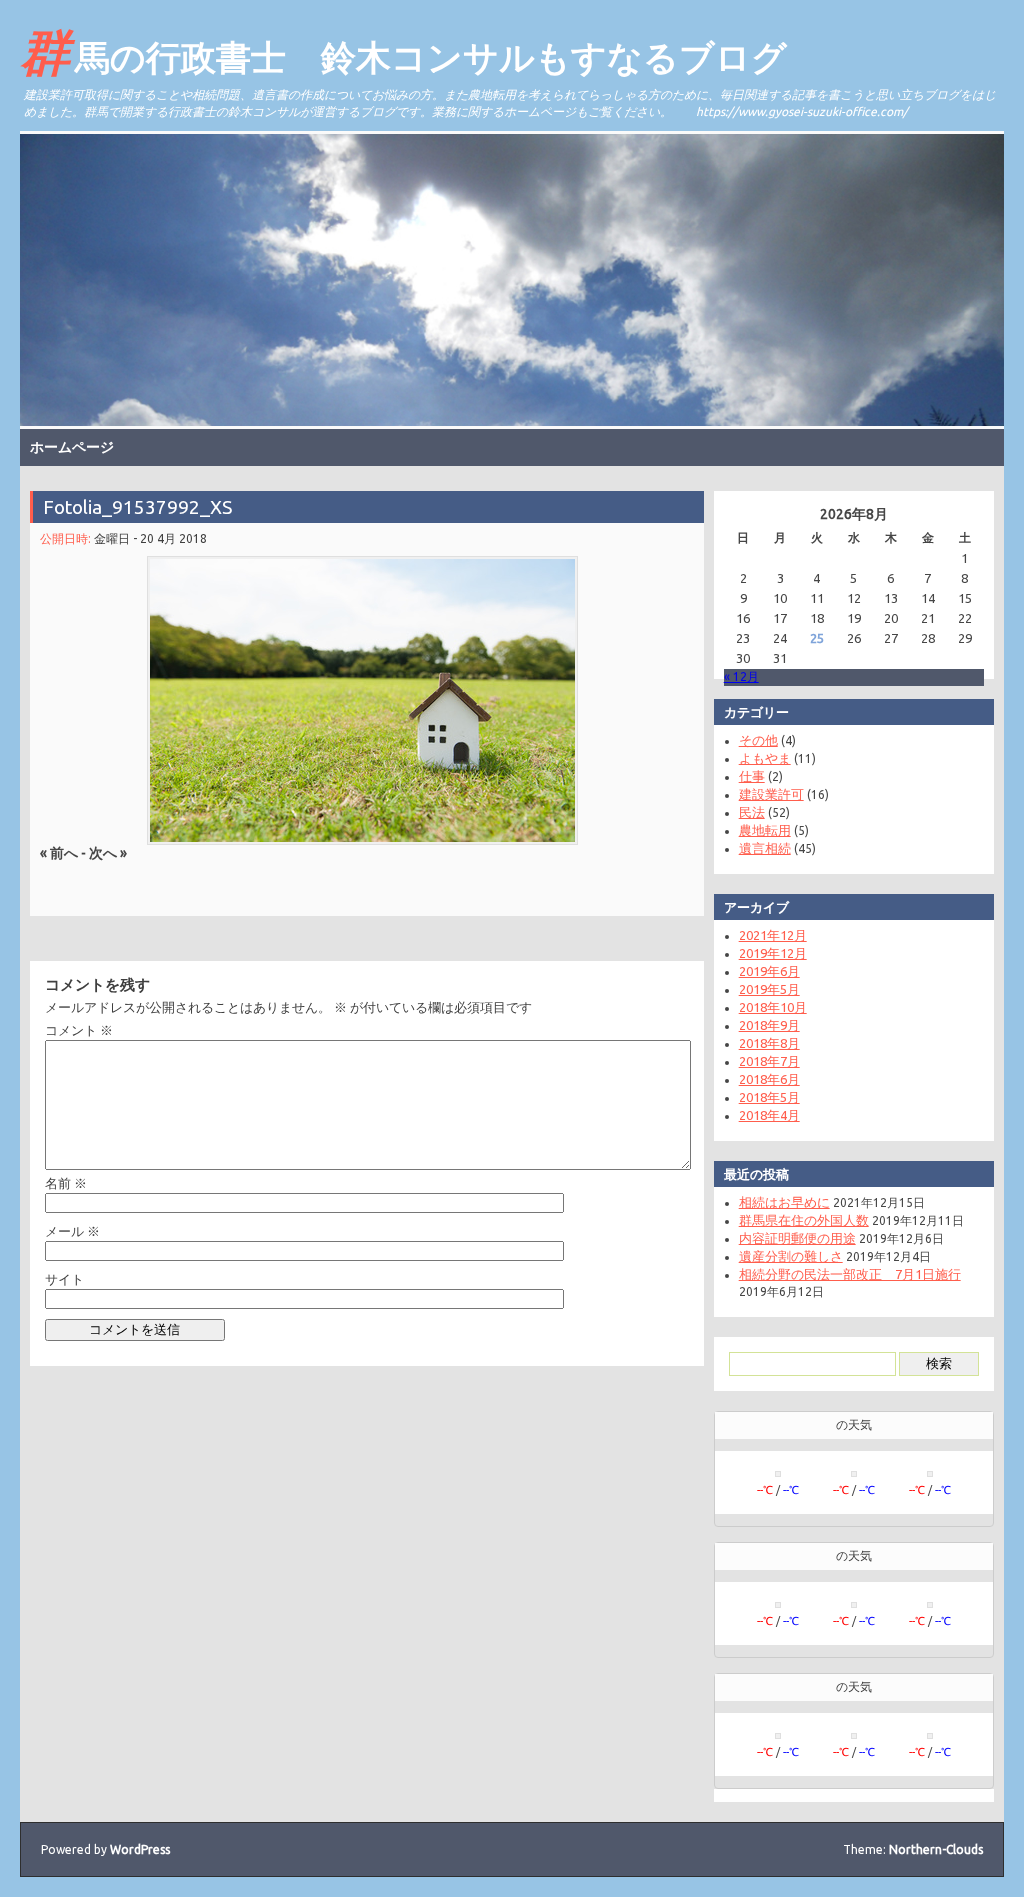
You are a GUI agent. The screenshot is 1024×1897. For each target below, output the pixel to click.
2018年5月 (769, 1097)
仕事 (752, 776)
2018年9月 (769, 1025)
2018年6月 (769, 1079)
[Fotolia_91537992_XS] (362, 700)
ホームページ (72, 447)
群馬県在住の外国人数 (804, 1220)
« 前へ (59, 853)
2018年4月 (769, 1115)
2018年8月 (769, 1043)
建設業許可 (771, 794)
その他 (758, 740)
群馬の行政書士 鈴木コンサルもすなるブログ (403, 51)
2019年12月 (773, 953)
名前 (66, 1183)
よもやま (765, 758)
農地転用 (765, 830)
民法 (752, 812)
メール (72, 1231)
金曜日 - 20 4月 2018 (150, 538)
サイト (64, 1279)
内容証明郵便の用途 (797, 1238)
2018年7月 (769, 1061)
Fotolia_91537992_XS (137, 507)
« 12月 (741, 676)
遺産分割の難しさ (791, 1256)
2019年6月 (769, 971)
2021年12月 (773, 935)
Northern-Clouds (936, 1849)
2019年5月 (769, 989)
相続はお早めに (784, 1202)
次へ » (108, 853)
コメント (79, 1030)
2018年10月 (773, 1007)
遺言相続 (765, 848)
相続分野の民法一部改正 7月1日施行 (850, 1274)
